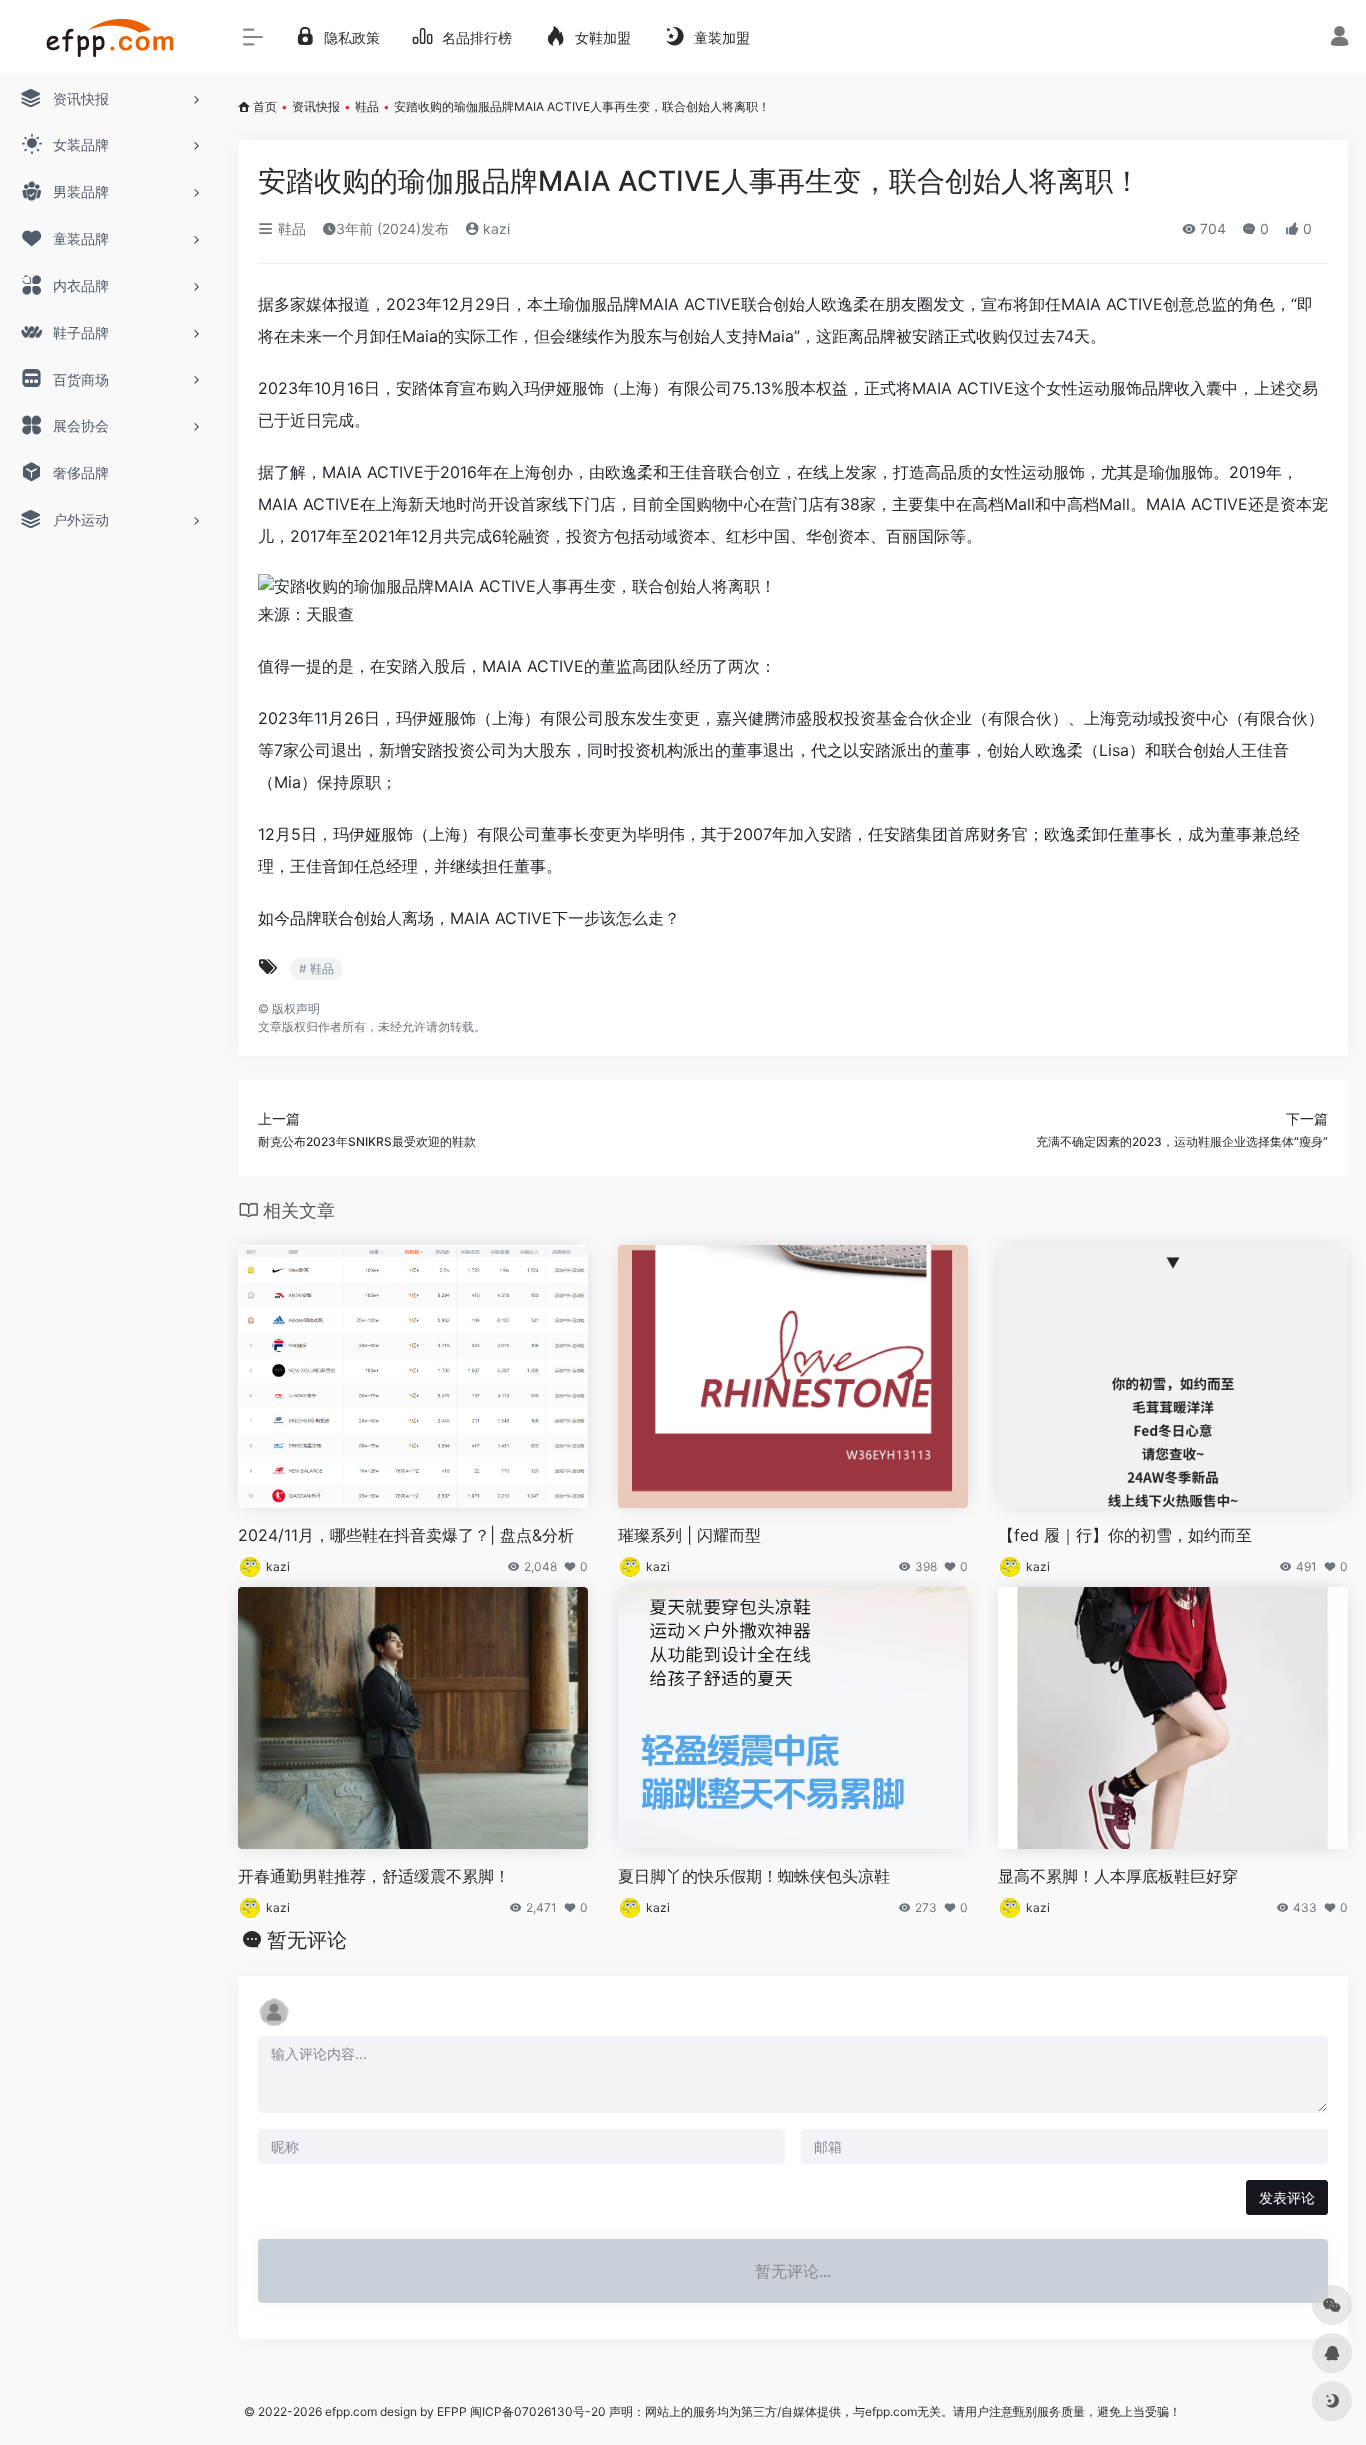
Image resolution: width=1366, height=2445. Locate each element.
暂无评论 (307, 1940)
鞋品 (367, 106)
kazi (494, 228)
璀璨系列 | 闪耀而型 (689, 1535)
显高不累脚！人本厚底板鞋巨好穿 (1118, 1876)
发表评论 (1287, 2197)
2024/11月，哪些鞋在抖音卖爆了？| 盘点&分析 (406, 1535)
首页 (265, 106)
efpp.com (351, 2411)
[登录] (1339, 38)
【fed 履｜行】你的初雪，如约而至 (1125, 1535)
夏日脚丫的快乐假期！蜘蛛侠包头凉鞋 (754, 1876)
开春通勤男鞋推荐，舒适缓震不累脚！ (374, 1876)
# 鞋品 (316, 968)
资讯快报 (316, 106)
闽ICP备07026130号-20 (536, 2411)
